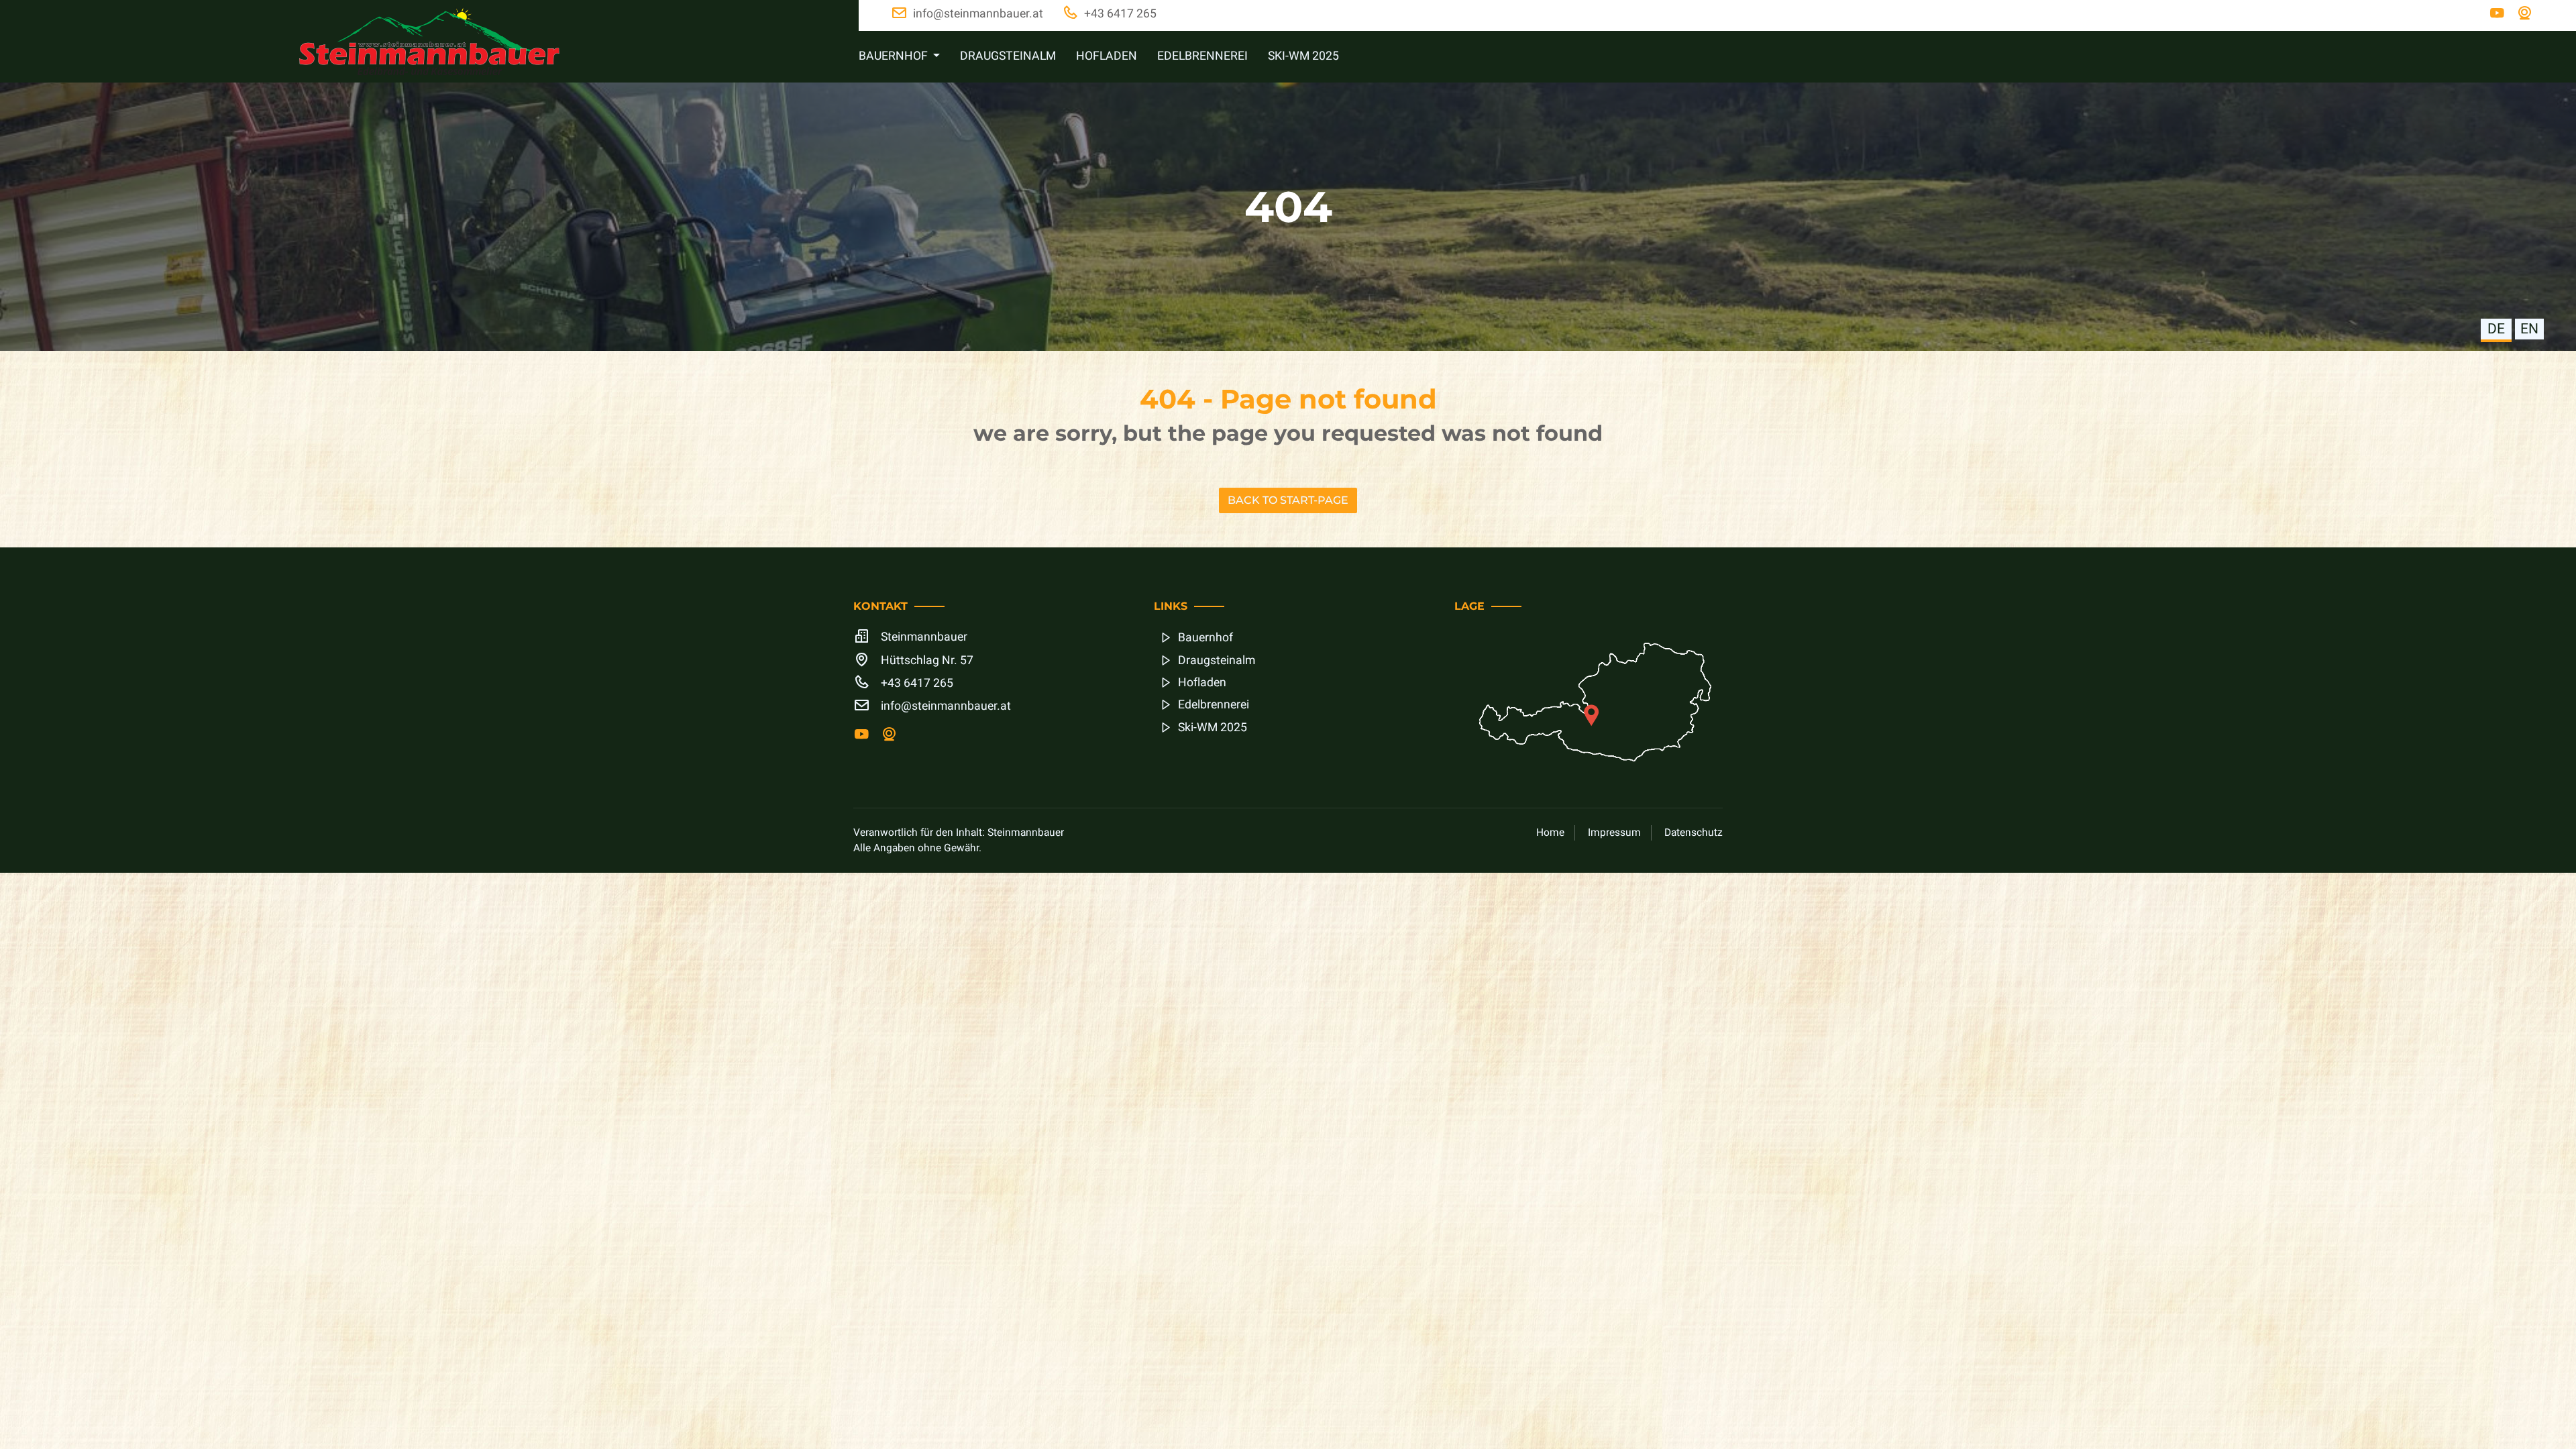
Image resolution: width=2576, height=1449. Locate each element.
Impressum (1614, 833)
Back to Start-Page (1288, 500)
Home (1550, 833)
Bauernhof (1205, 638)
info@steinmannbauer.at (946, 706)
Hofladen (1107, 56)
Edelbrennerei (1202, 56)
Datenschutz (1694, 833)
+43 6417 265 (917, 683)
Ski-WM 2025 (1303, 56)
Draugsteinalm (1008, 56)
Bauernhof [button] (895, 56)
